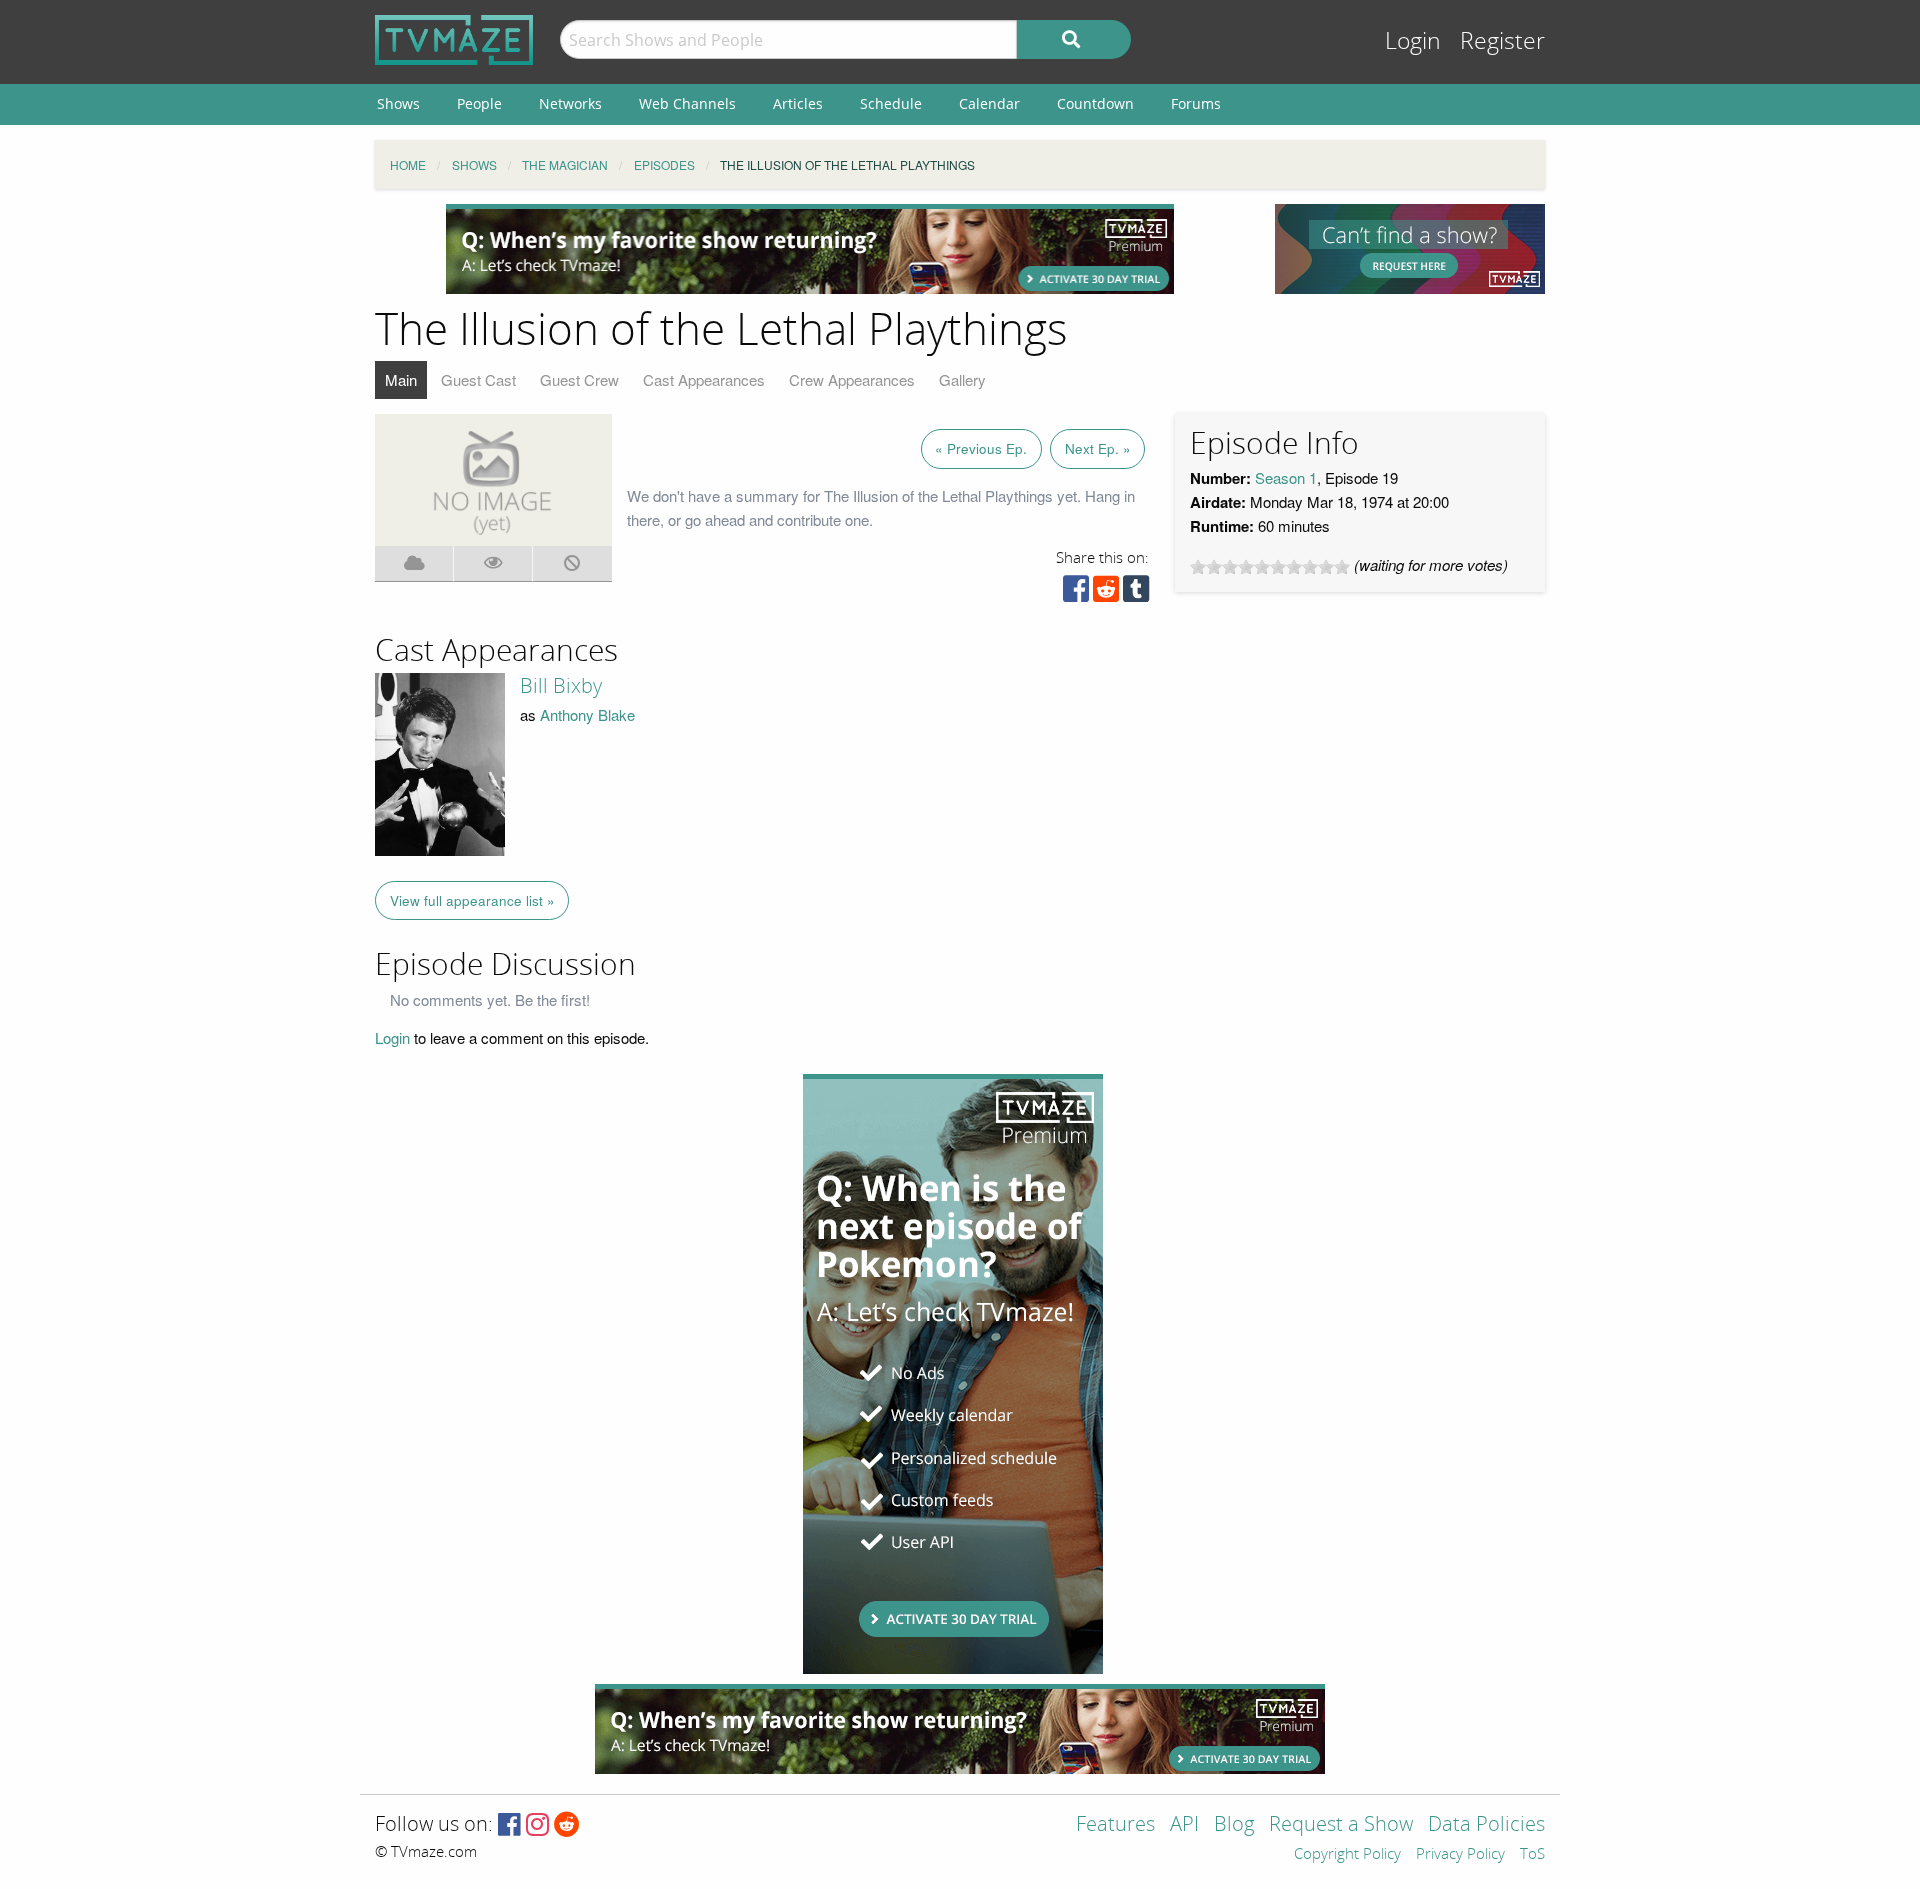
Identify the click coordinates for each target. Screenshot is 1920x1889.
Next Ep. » (1098, 448)
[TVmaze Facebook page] (509, 1825)
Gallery (962, 379)
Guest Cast (478, 379)
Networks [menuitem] (570, 103)
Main (401, 379)
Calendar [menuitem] (989, 103)
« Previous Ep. (981, 448)
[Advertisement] (810, 249)
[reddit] (1106, 593)
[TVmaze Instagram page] (537, 1825)
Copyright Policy (1347, 1855)
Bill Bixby (561, 686)
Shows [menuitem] (398, 103)
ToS (1532, 1855)
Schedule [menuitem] (891, 103)
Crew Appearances (852, 379)
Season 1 (1286, 477)
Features (1115, 1825)
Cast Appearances (704, 379)
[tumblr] (1136, 593)
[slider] (1270, 567)
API (1184, 1825)
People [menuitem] (479, 103)
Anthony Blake (587, 714)
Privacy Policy (1460, 1855)
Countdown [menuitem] (1095, 103)
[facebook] (1076, 593)
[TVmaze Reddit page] (567, 1825)
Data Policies (1486, 1825)
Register (1502, 41)
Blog (1234, 1825)
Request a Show (1341, 1825)
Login (1413, 41)
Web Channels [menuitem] (687, 103)
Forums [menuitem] (1196, 103)
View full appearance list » (472, 900)
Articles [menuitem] (798, 103)
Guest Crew (579, 379)
